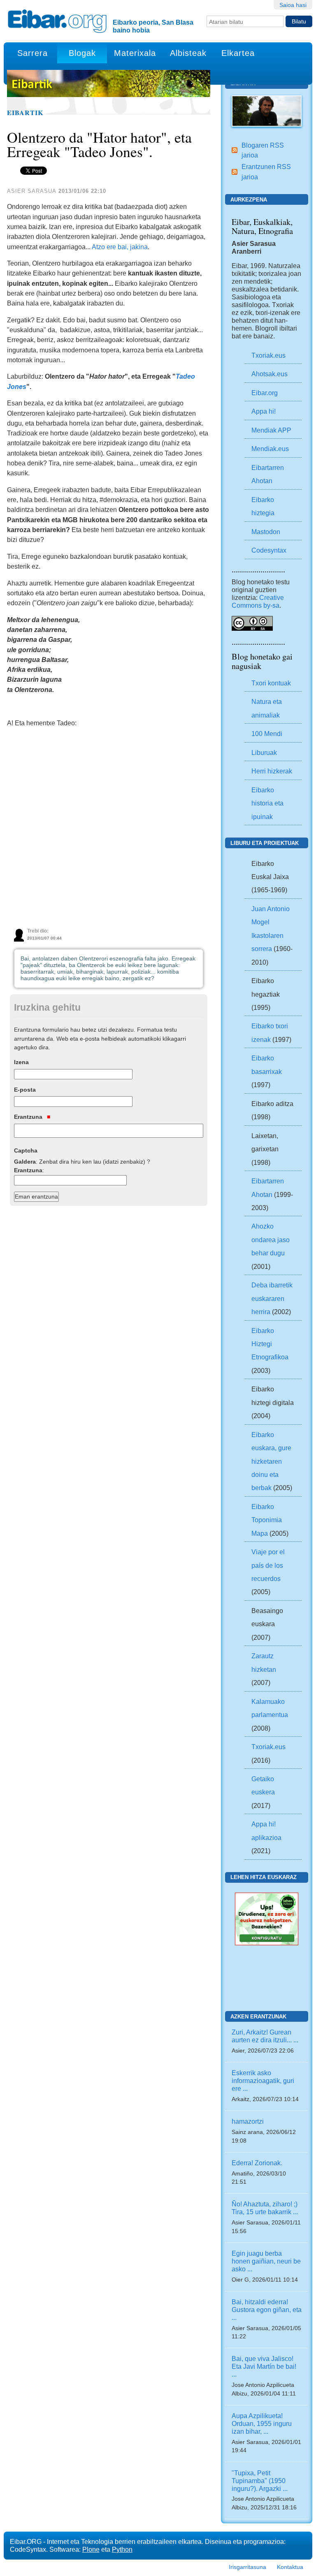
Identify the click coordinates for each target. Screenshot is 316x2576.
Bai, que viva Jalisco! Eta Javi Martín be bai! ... (264, 2366)
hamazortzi (248, 2121)
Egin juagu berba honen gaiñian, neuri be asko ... (266, 2261)
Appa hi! (264, 411)
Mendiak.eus (270, 449)
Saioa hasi (293, 5)
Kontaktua (290, 2567)
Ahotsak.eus (270, 374)
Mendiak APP (271, 430)
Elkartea (238, 53)
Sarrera (33, 53)
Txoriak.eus (268, 355)
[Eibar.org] (57, 21)
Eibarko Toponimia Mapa (267, 1520)
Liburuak (264, 752)
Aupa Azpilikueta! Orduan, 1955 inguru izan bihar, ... (262, 2423)
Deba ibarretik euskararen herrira (272, 1298)
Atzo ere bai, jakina (120, 247)
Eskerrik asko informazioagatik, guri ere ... (263, 2081)
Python (122, 2549)
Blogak (82, 53)
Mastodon (266, 532)
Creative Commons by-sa (258, 601)
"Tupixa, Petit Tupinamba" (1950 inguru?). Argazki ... (260, 2481)
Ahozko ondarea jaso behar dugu (271, 1239)
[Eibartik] (267, 111)
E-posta (25, 1090)
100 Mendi (267, 734)
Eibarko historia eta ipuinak (267, 803)
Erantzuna (29, 1117)
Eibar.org (265, 393)
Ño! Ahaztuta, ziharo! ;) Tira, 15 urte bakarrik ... (265, 2208)
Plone (91, 2549)
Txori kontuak (271, 683)
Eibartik (25, 113)
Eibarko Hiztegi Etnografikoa (270, 1344)
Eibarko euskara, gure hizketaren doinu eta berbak (271, 1461)
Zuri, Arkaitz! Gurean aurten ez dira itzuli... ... (265, 2036)
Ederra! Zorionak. (257, 2163)
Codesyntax (269, 550)
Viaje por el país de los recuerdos (268, 1565)
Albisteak (188, 53)
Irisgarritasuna (247, 2567)
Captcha (26, 1150)
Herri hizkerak (272, 771)
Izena (21, 1062)
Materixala (135, 53)
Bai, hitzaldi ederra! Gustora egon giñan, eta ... (267, 2310)
